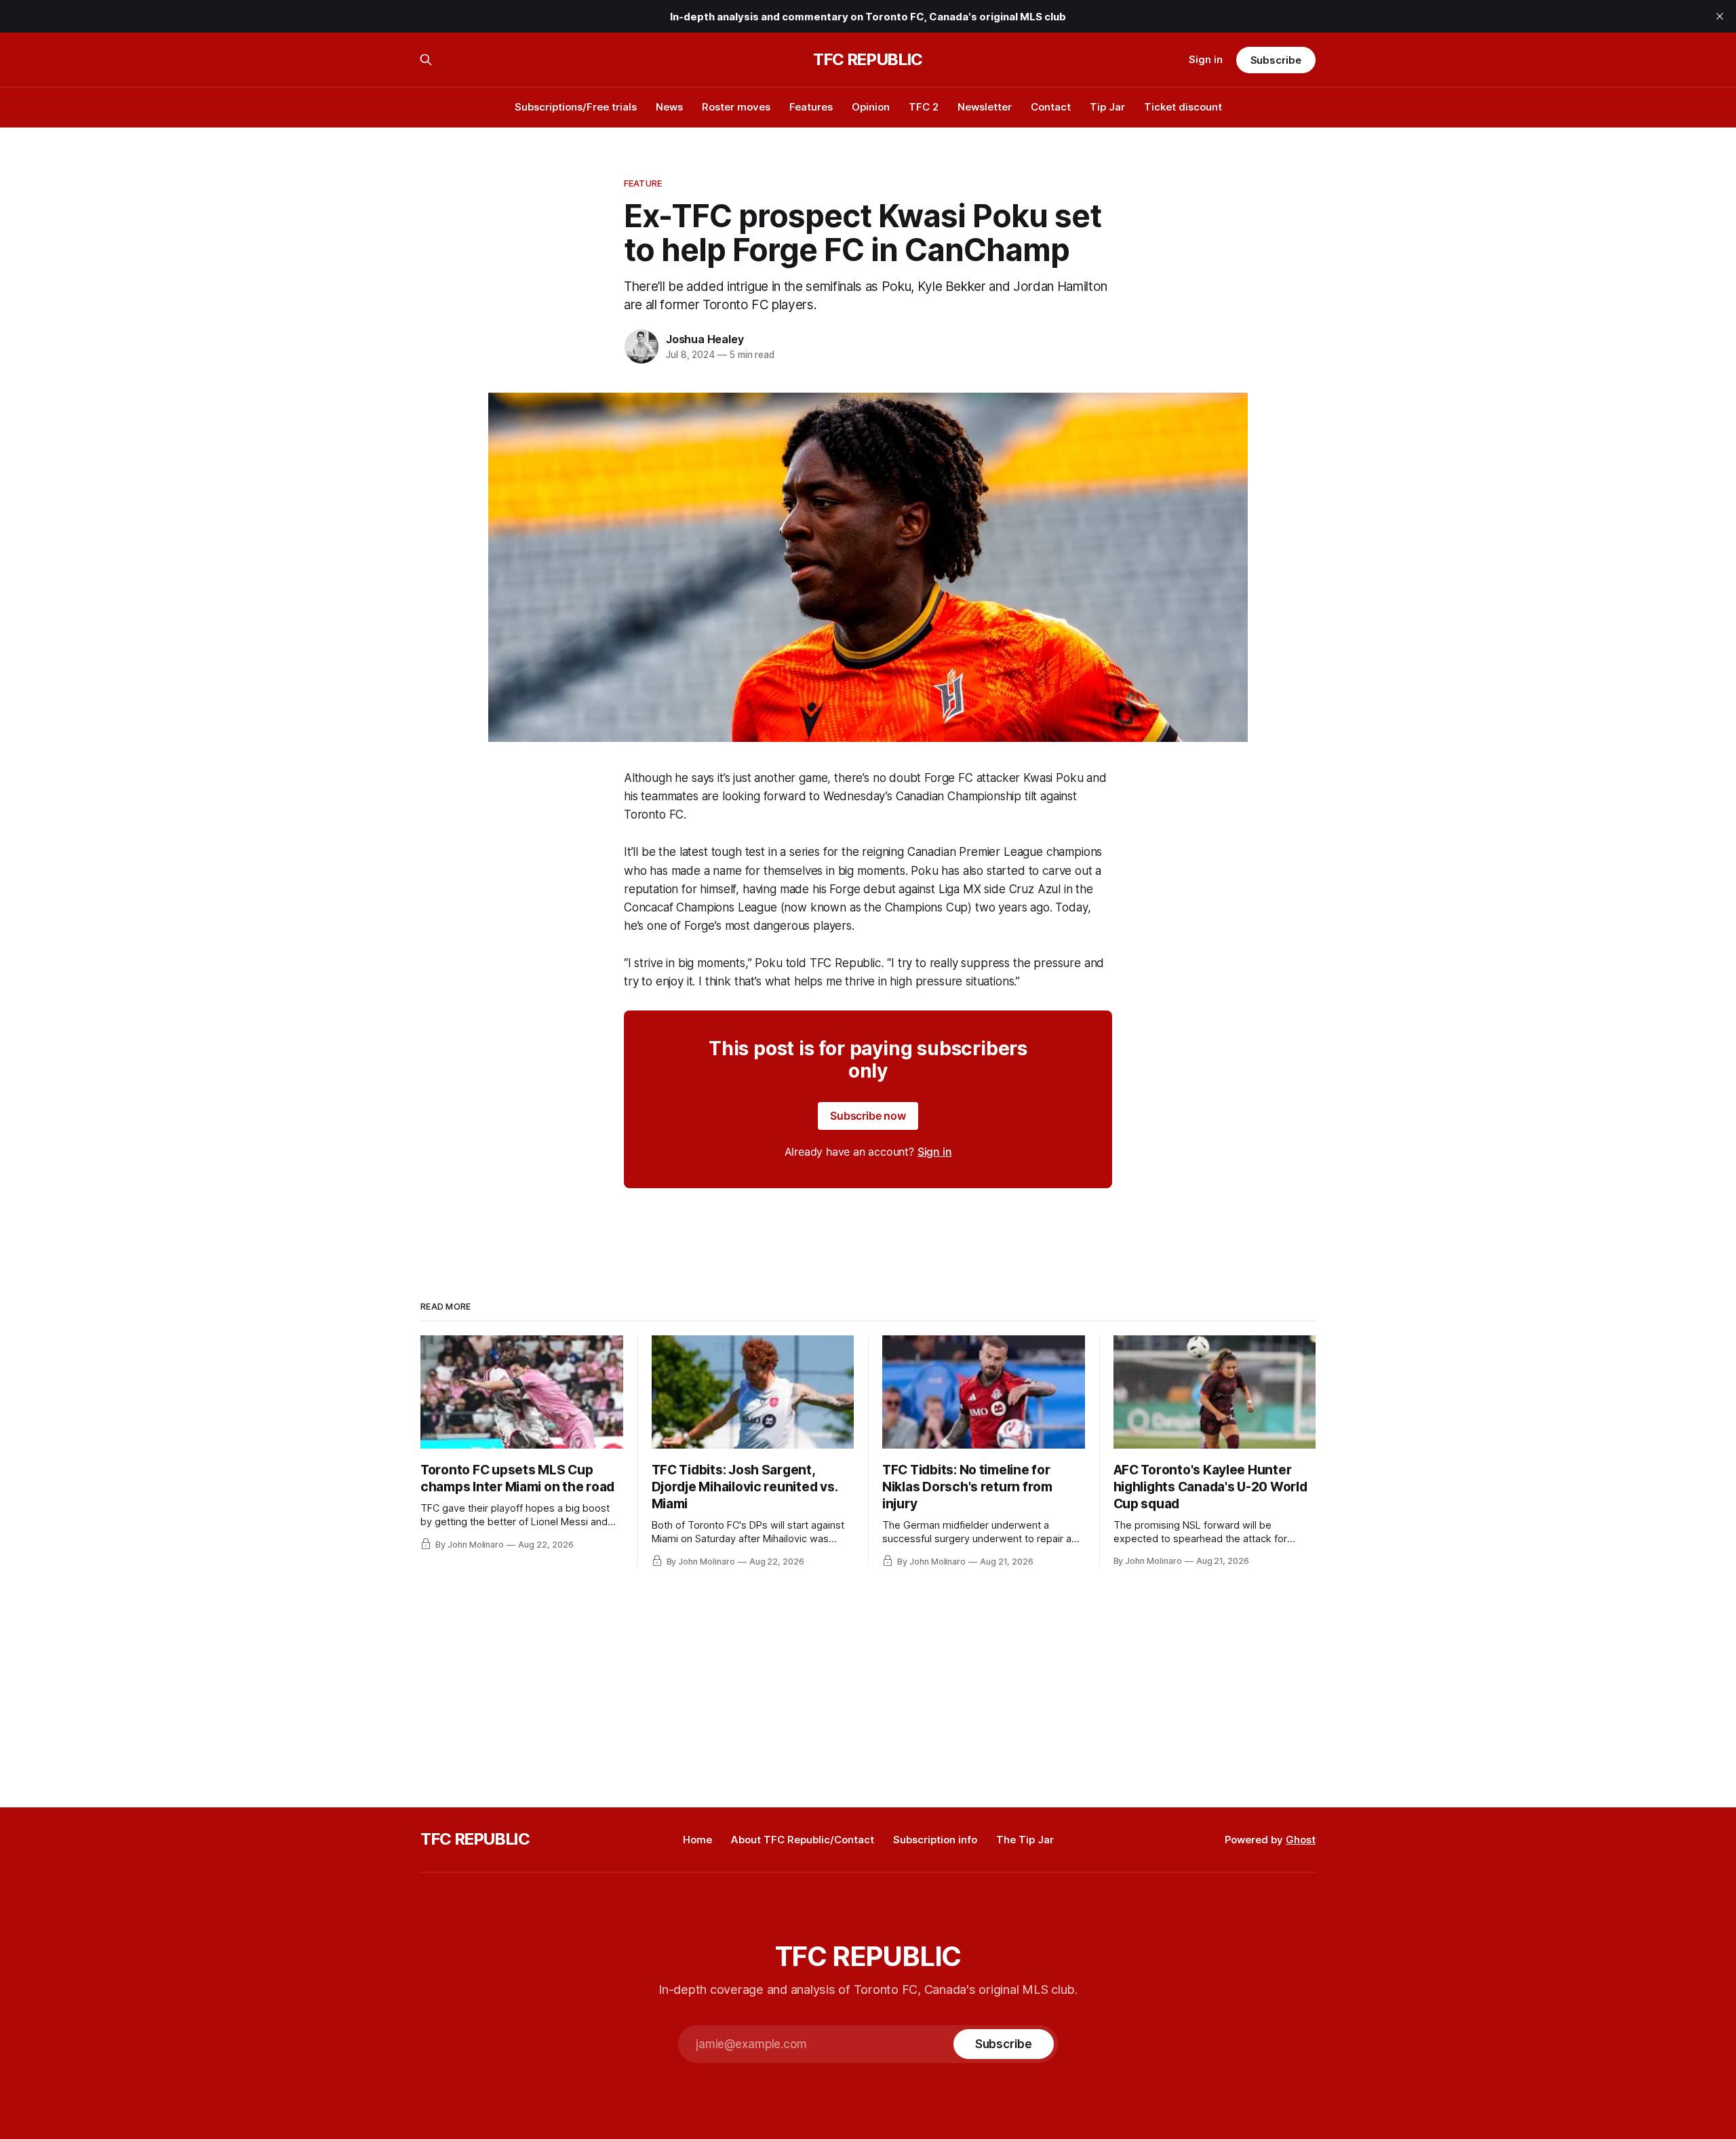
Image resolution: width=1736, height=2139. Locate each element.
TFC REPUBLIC (868, 60)
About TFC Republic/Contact (803, 1840)
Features (811, 107)
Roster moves (736, 107)
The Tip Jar (1025, 1840)
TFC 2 (924, 107)
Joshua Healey (705, 339)
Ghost (1301, 1840)
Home (697, 1840)
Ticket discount (1183, 107)
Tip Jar (1107, 107)
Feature (643, 183)
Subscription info (935, 1840)
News (669, 107)
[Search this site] (426, 60)
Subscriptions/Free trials (576, 107)
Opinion (871, 107)
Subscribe (1276, 60)
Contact (1051, 107)
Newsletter (985, 107)
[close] (1720, 16)
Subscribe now (868, 1116)
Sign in (1206, 59)
